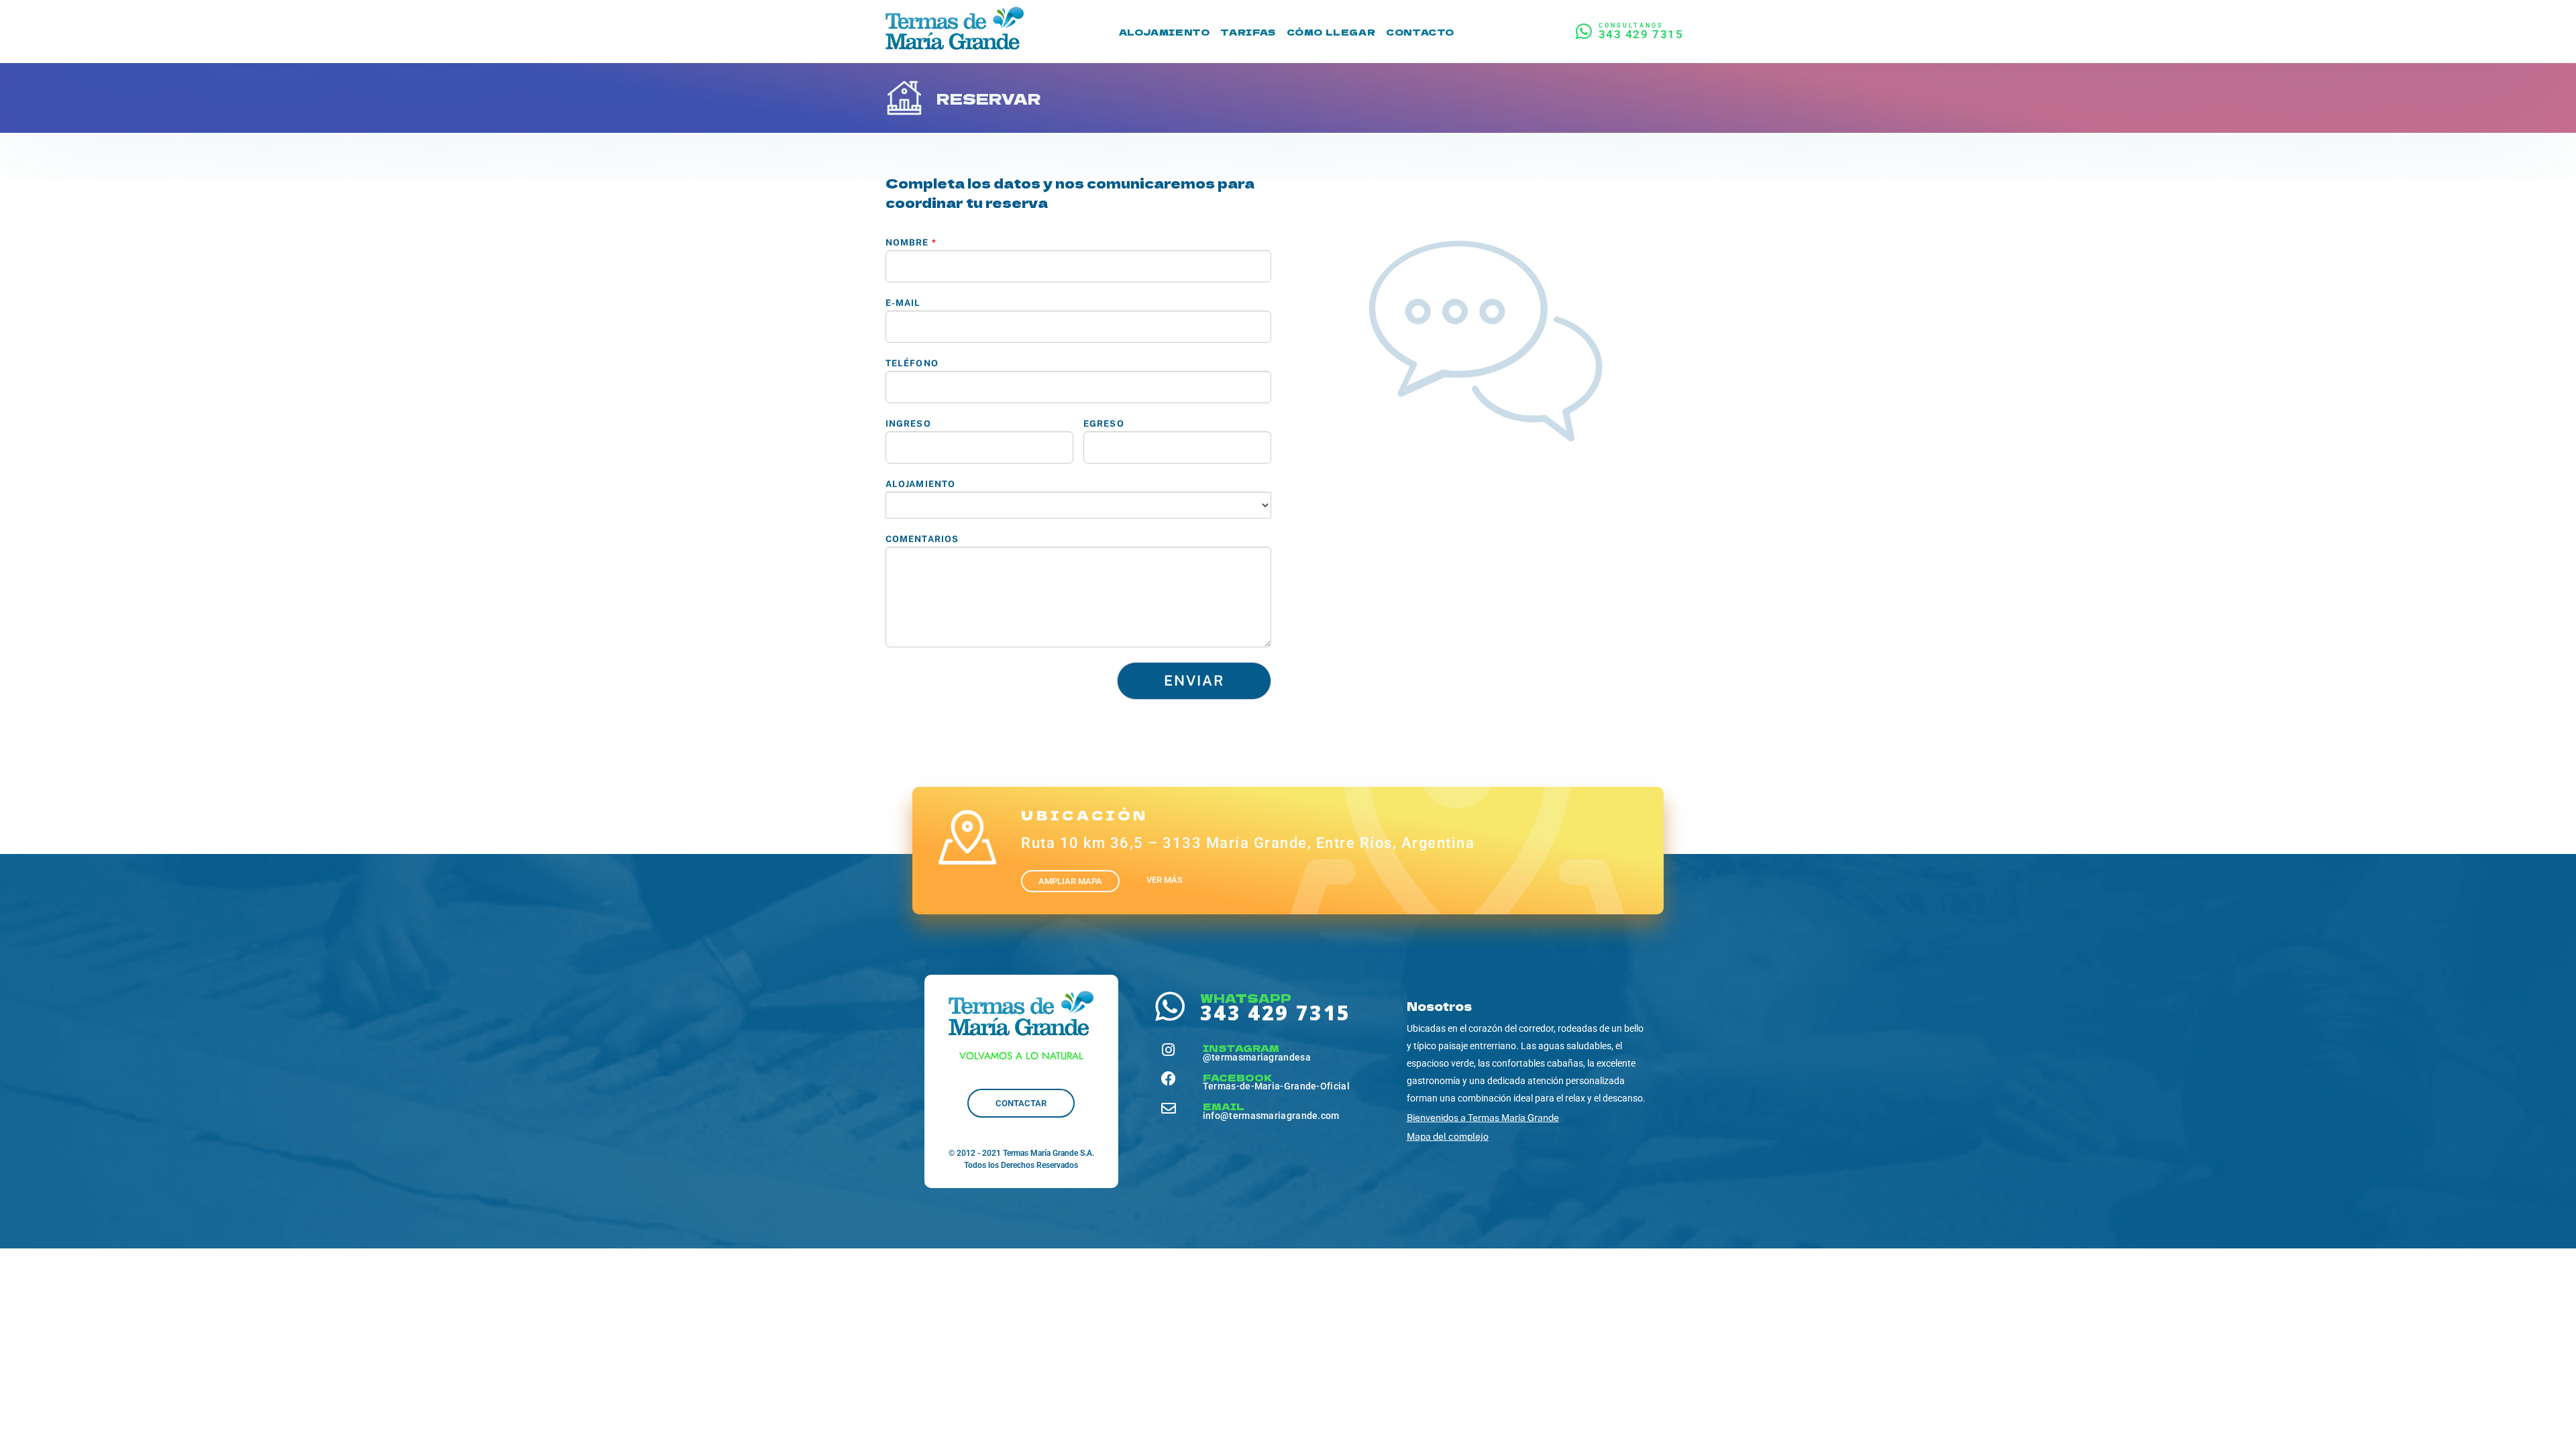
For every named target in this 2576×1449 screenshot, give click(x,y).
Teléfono (912, 363)
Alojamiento (920, 484)
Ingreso (908, 424)
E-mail (903, 303)
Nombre (911, 243)
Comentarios (922, 539)
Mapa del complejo (1448, 1136)
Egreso (1104, 424)
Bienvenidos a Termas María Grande (1483, 1118)
